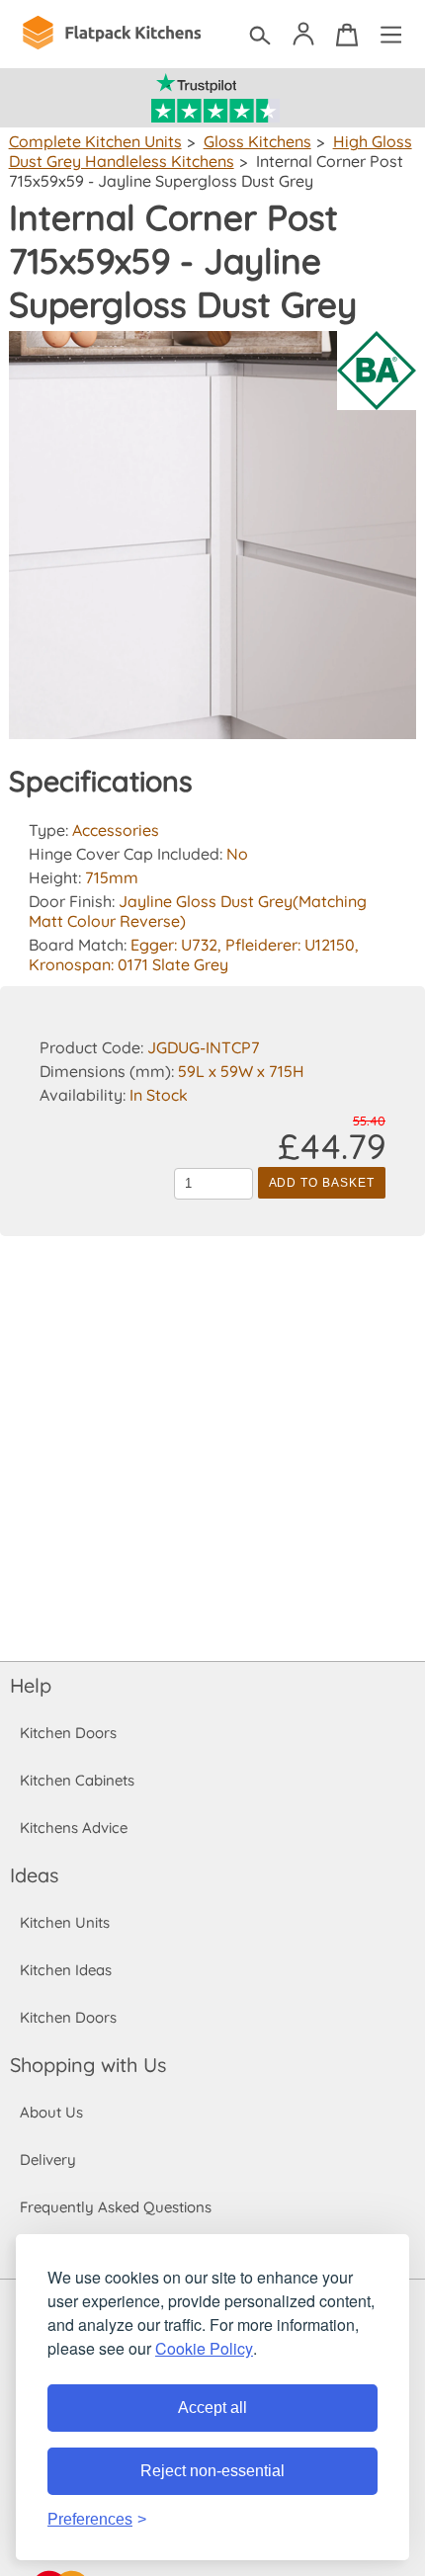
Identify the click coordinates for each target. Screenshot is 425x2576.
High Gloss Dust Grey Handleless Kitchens (211, 151)
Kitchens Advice (74, 1828)
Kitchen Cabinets (77, 1780)
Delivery (48, 2160)
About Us (51, 2112)
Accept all (212, 2408)
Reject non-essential (212, 2471)
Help (31, 1685)
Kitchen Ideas (66, 1970)
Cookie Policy (204, 2348)
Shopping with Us (88, 2065)
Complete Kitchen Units (95, 141)
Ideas (34, 1875)
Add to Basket (322, 1183)
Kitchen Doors (68, 1733)
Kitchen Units (65, 1922)
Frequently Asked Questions (116, 2207)
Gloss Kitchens (257, 141)
